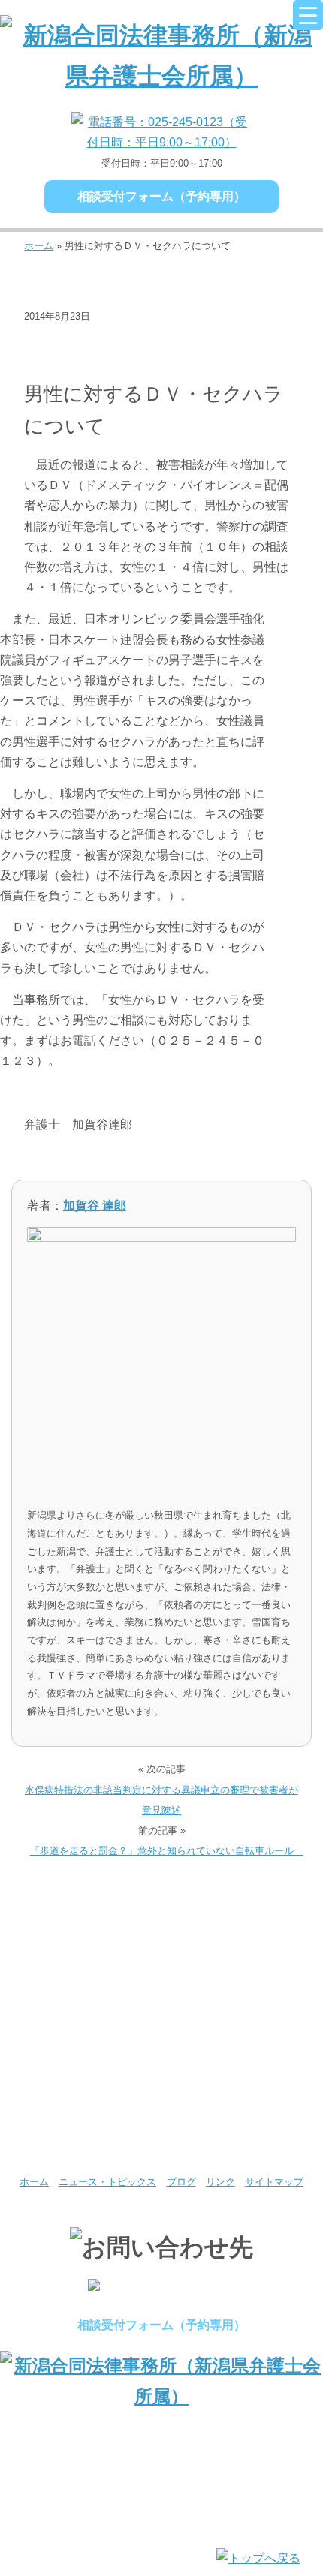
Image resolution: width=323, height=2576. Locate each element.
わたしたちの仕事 (80, 1997)
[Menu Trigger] (308, 15)
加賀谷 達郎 (95, 1205)
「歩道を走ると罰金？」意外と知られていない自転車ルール (167, 1851)
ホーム (39, 246)
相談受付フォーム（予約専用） (161, 196)
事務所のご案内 (80, 1928)
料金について (80, 2065)
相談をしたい (242, 1997)
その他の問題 (63, 340)
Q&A (80, 2133)
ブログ (181, 2182)
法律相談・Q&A (69, 364)
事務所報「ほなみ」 (242, 2065)
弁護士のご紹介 (242, 1928)
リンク (220, 2182)
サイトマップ (274, 2182)
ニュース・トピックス (165, 340)
